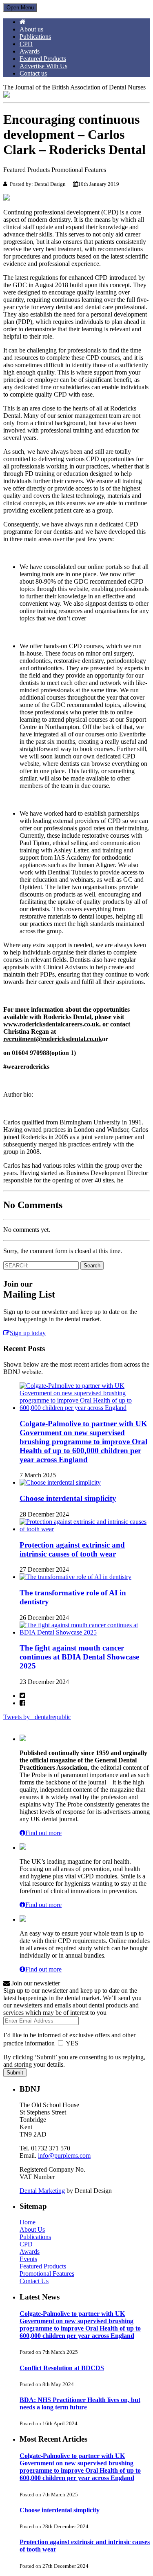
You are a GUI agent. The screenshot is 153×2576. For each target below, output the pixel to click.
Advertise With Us (43, 66)
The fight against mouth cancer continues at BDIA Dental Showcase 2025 (79, 1657)
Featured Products (43, 59)
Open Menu (20, 8)
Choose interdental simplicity (68, 1498)
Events (28, 2259)
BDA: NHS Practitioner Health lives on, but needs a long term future (80, 2403)
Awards (30, 51)
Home (28, 2222)
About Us (32, 2229)
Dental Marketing (42, 2191)
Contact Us (34, 2281)
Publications (35, 37)
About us (31, 29)
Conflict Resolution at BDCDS (62, 2368)
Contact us (33, 73)
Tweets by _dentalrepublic (37, 1717)
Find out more (43, 1833)
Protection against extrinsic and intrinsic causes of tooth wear (72, 1549)
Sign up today (28, 1333)
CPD (26, 44)
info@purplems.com (64, 2156)
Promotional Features (47, 2274)
